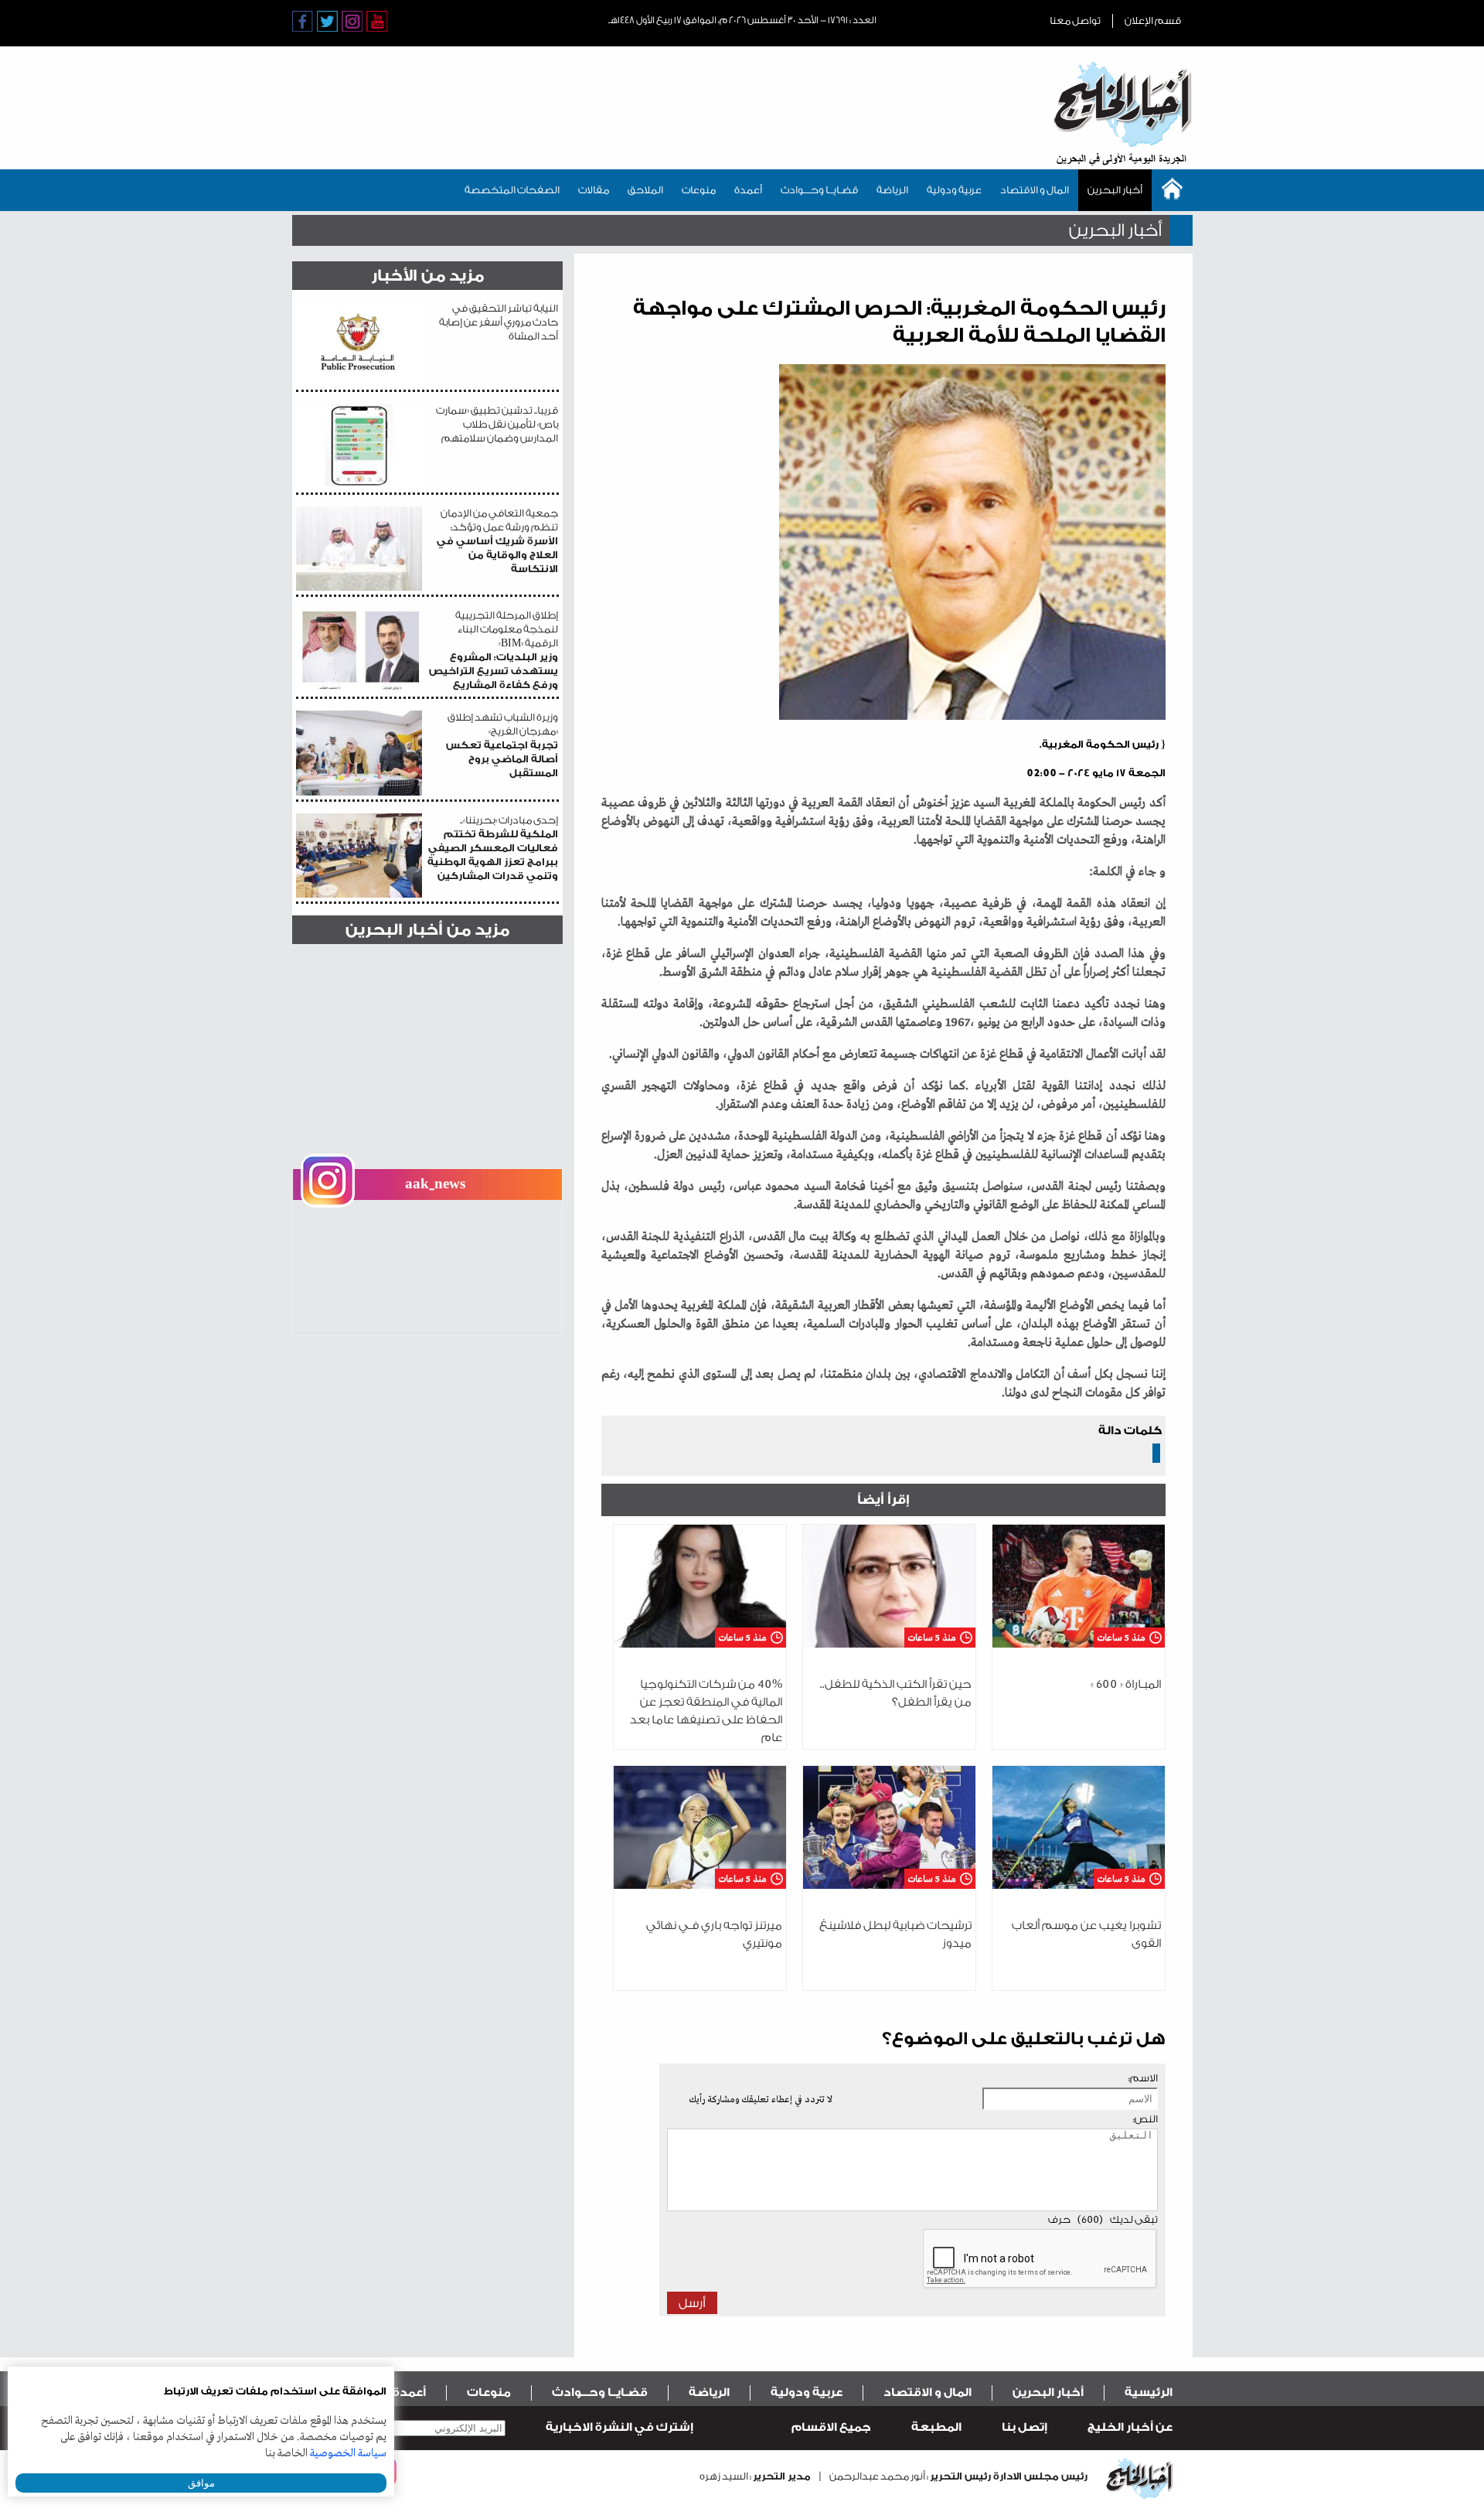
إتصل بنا (1025, 2427)
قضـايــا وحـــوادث (819, 190)
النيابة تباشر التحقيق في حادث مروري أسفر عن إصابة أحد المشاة (499, 322)
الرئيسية (1149, 2393)
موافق (201, 2483)
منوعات (699, 190)
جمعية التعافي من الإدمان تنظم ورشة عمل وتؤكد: (497, 541)
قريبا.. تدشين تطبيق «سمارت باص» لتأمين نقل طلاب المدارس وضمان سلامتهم (497, 424)
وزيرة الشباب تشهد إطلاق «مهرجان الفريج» (502, 745)
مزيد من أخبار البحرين (427, 930)
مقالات (594, 190)
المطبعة (936, 2427)
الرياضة (892, 190)
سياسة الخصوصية (348, 2453)
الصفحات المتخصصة (512, 190)
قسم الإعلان (1153, 20)
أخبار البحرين (1115, 190)
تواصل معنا (1075, 20)
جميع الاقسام (831, 2427)
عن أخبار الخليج (1130, 2427)
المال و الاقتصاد (1035, 190)
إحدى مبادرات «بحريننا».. (493, 848)
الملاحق (645, 190)
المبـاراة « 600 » (1126, 1684)
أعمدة (748, 190)
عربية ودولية (954, 190)
